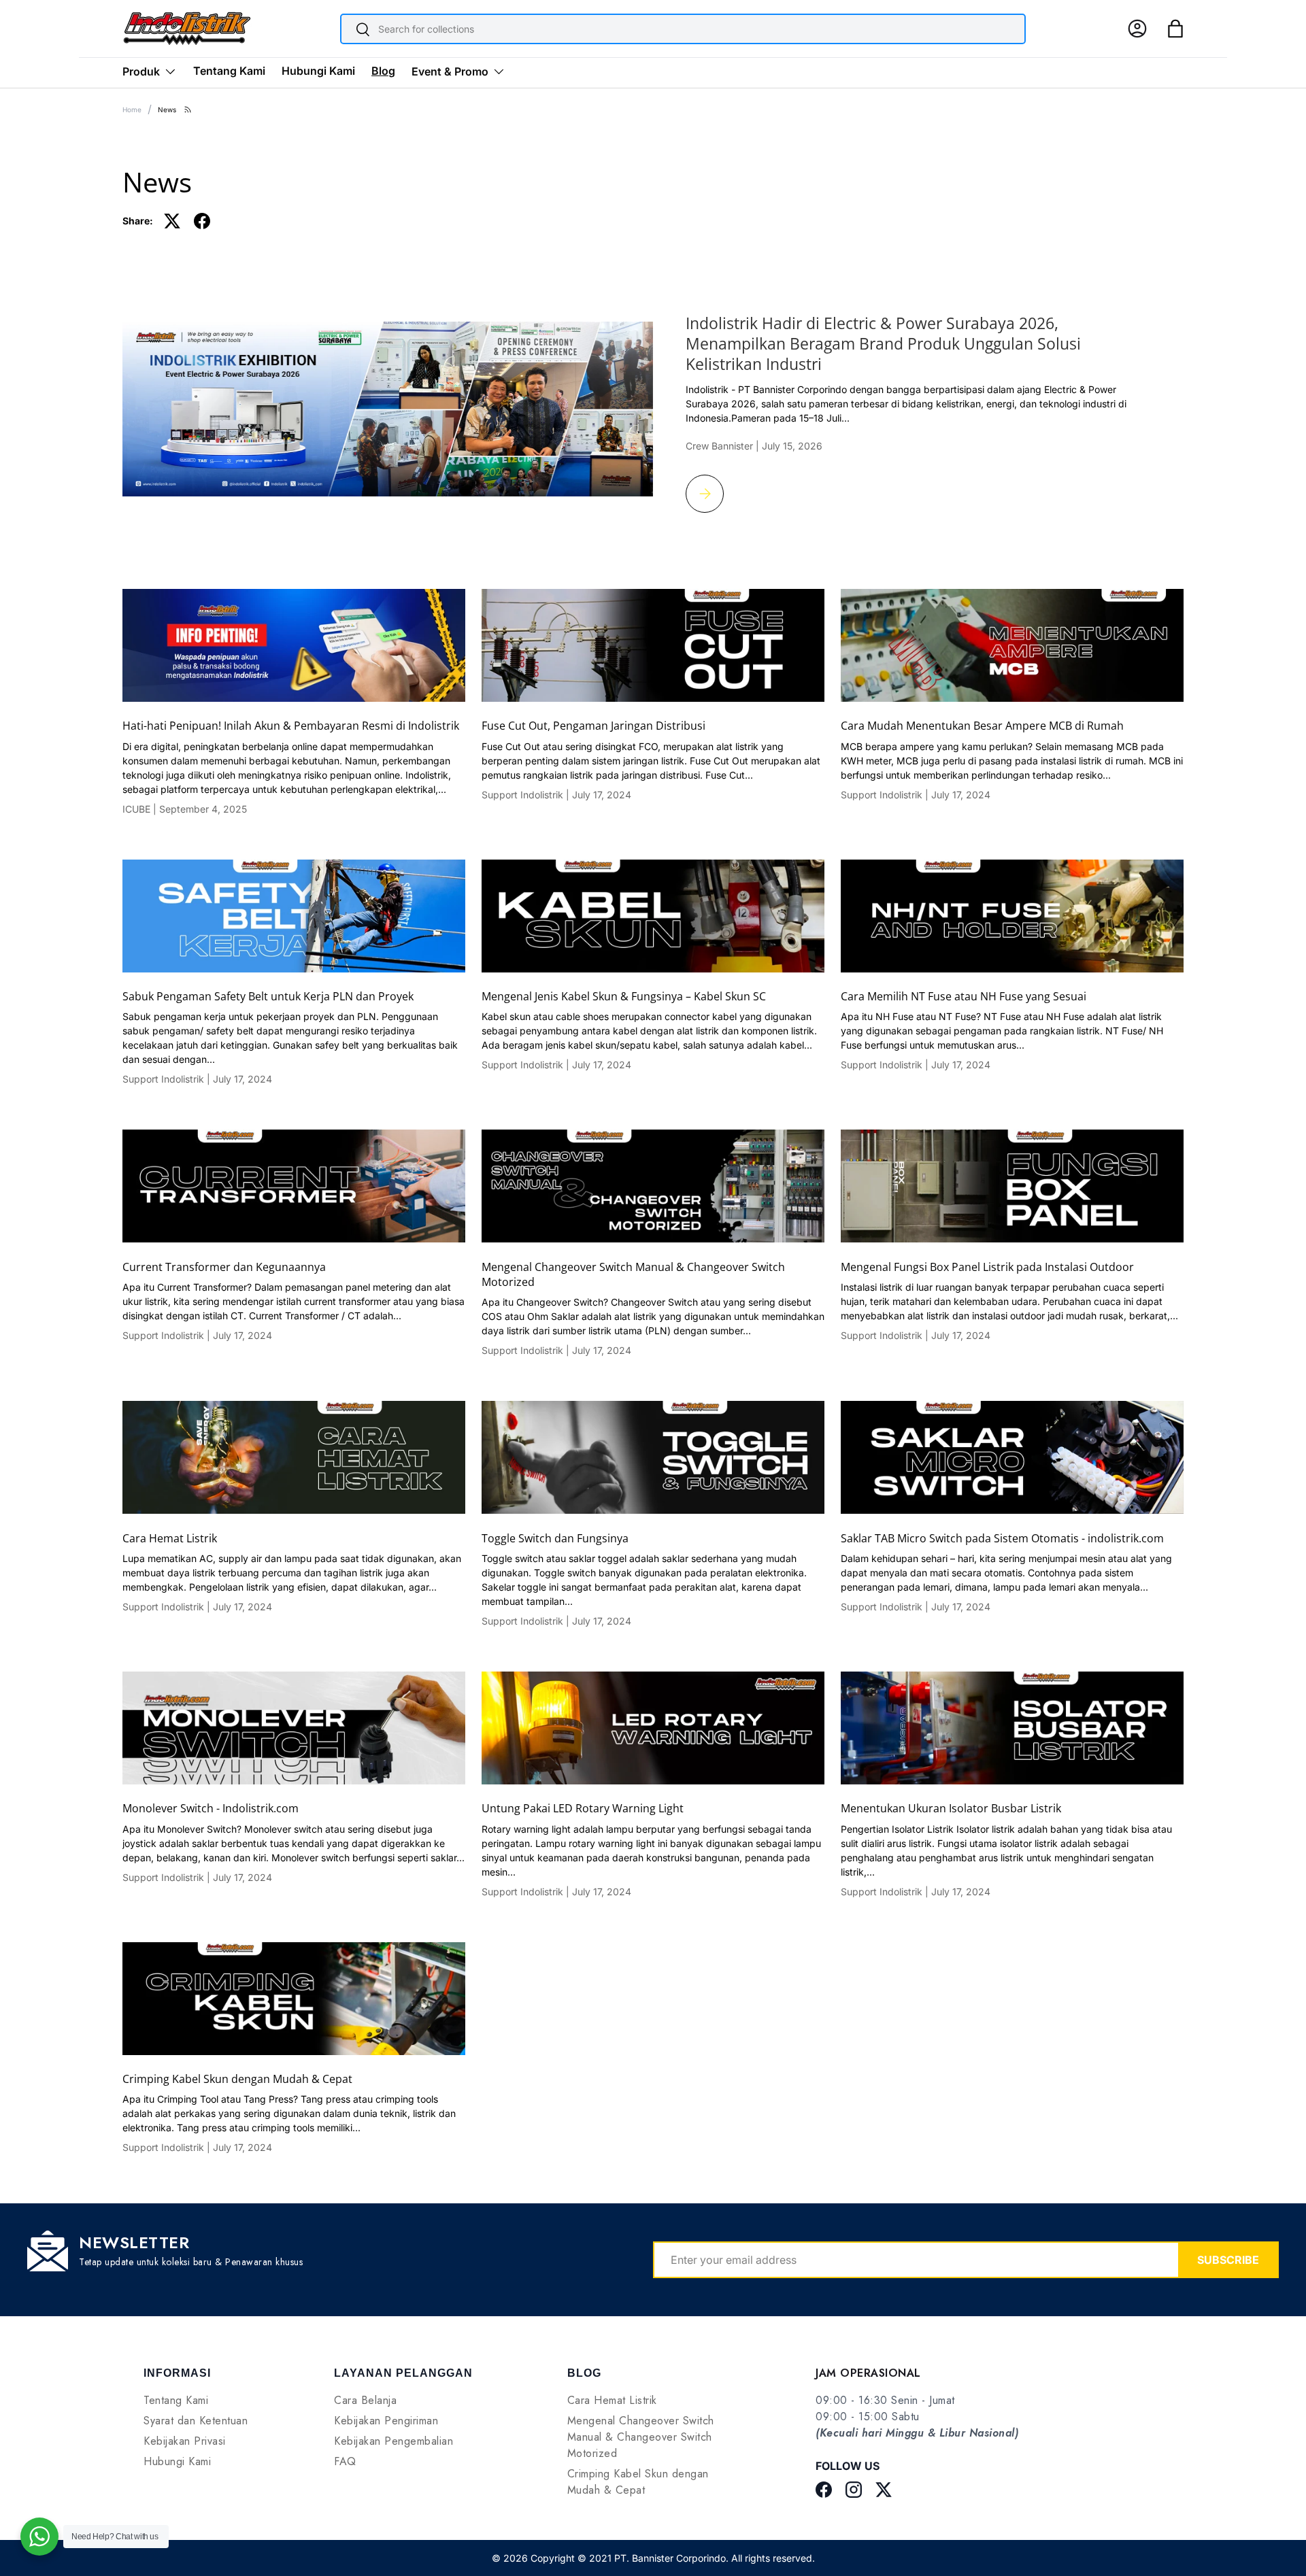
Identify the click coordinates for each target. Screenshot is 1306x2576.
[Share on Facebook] (202, 221)
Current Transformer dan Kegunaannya (224, 1267)
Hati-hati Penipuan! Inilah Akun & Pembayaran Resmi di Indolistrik (291, 726)
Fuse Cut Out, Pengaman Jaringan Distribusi (593, 726)
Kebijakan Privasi (185, 2441)
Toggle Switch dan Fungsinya (555, 1538)
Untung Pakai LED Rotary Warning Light (583, 1808)
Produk (141, 71)
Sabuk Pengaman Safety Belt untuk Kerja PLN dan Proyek (268, 996)
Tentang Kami (229, 71)
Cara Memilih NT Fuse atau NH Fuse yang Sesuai (964, 996)
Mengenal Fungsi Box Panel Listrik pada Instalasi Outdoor (987, 1267)
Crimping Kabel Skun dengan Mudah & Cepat (237, 2079)
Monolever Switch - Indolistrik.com (211, 1808)
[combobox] (683, 29)
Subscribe (1228, 2260)
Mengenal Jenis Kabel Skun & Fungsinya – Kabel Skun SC (624, 996)
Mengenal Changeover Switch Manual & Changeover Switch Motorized (633, 1274)
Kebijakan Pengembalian (394, 2441)
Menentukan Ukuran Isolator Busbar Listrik (951, 1808)
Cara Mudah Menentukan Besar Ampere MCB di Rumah (982, 726)
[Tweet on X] (172, 221)
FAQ (345, 2461)
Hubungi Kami (318, 71)
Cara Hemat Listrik (170, 1538)
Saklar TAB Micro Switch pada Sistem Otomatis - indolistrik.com (1002, 1538)
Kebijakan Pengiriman (386, 2421)
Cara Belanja (365, 2400)
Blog (383, 71)
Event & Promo (450, 71)
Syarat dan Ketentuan (196, 2421)
